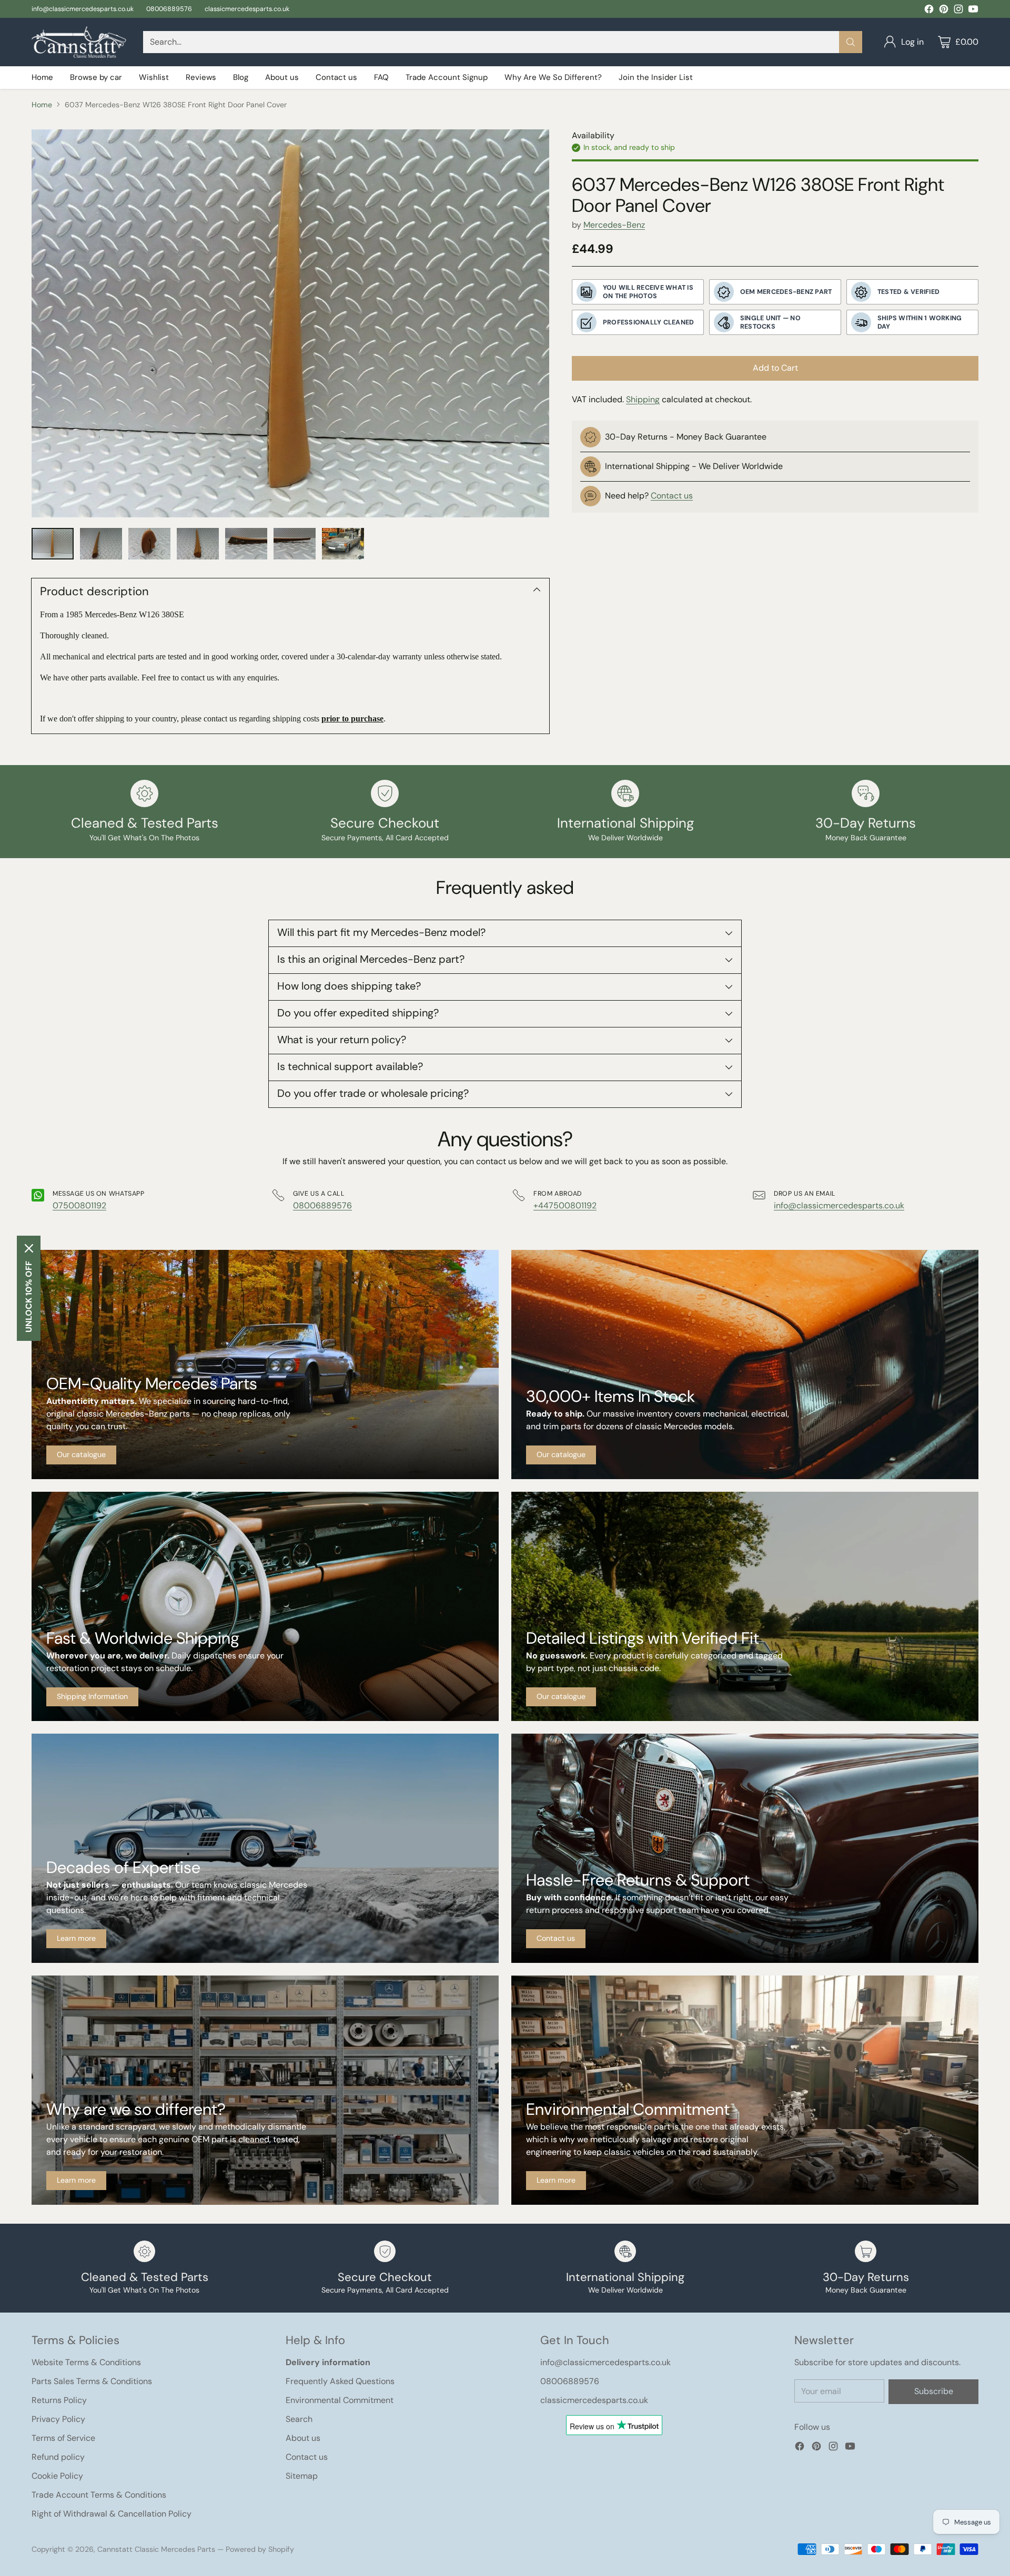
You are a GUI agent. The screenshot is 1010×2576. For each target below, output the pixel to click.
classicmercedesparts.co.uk (594, 2400)
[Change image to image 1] (53, 544)
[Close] (29, 1248)
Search (299, 2419)
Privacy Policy (58, 2419)
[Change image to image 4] (198, 544)
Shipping (643, 399)
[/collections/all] (265, 1365)
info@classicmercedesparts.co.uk (839, 1205)
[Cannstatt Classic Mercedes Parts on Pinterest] (944, 11)
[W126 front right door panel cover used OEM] (290, 323)
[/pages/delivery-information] (265, 1606)
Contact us (672, 496)
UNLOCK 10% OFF (29, 1297)
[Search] (851, 42)
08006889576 (322, 1205)
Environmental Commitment (340, 2400)
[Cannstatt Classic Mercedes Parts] (79, 42)
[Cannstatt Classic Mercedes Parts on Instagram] (958, 11)
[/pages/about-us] (265, 1848)
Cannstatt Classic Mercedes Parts (156, 2549)
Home (42, 105)
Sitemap (302, 2476)
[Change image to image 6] (295, 544)
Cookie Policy (57, 2476)
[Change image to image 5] (246, 544)
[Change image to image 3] (149, 544)
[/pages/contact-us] (745, 1848)
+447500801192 (565, 1205)
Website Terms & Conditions (86, 2362)
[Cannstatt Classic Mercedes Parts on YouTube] (973, 11)
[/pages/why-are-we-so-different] (265, 2090)
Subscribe (934, 2391)
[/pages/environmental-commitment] (745, 2090)
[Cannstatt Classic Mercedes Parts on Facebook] (929, 11)
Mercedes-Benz (614, 225)
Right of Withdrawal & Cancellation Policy (112, 2514)
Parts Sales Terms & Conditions (92, 2381)
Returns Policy (59, 2400)
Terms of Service (63, 2438)
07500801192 (79, 1205)
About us (303, 2438)
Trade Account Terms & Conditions (99, 2495)
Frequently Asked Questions (340, 2381)
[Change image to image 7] (343, 544)
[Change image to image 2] (101, 544)
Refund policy (58, 2457)
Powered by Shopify (260, 2549)
